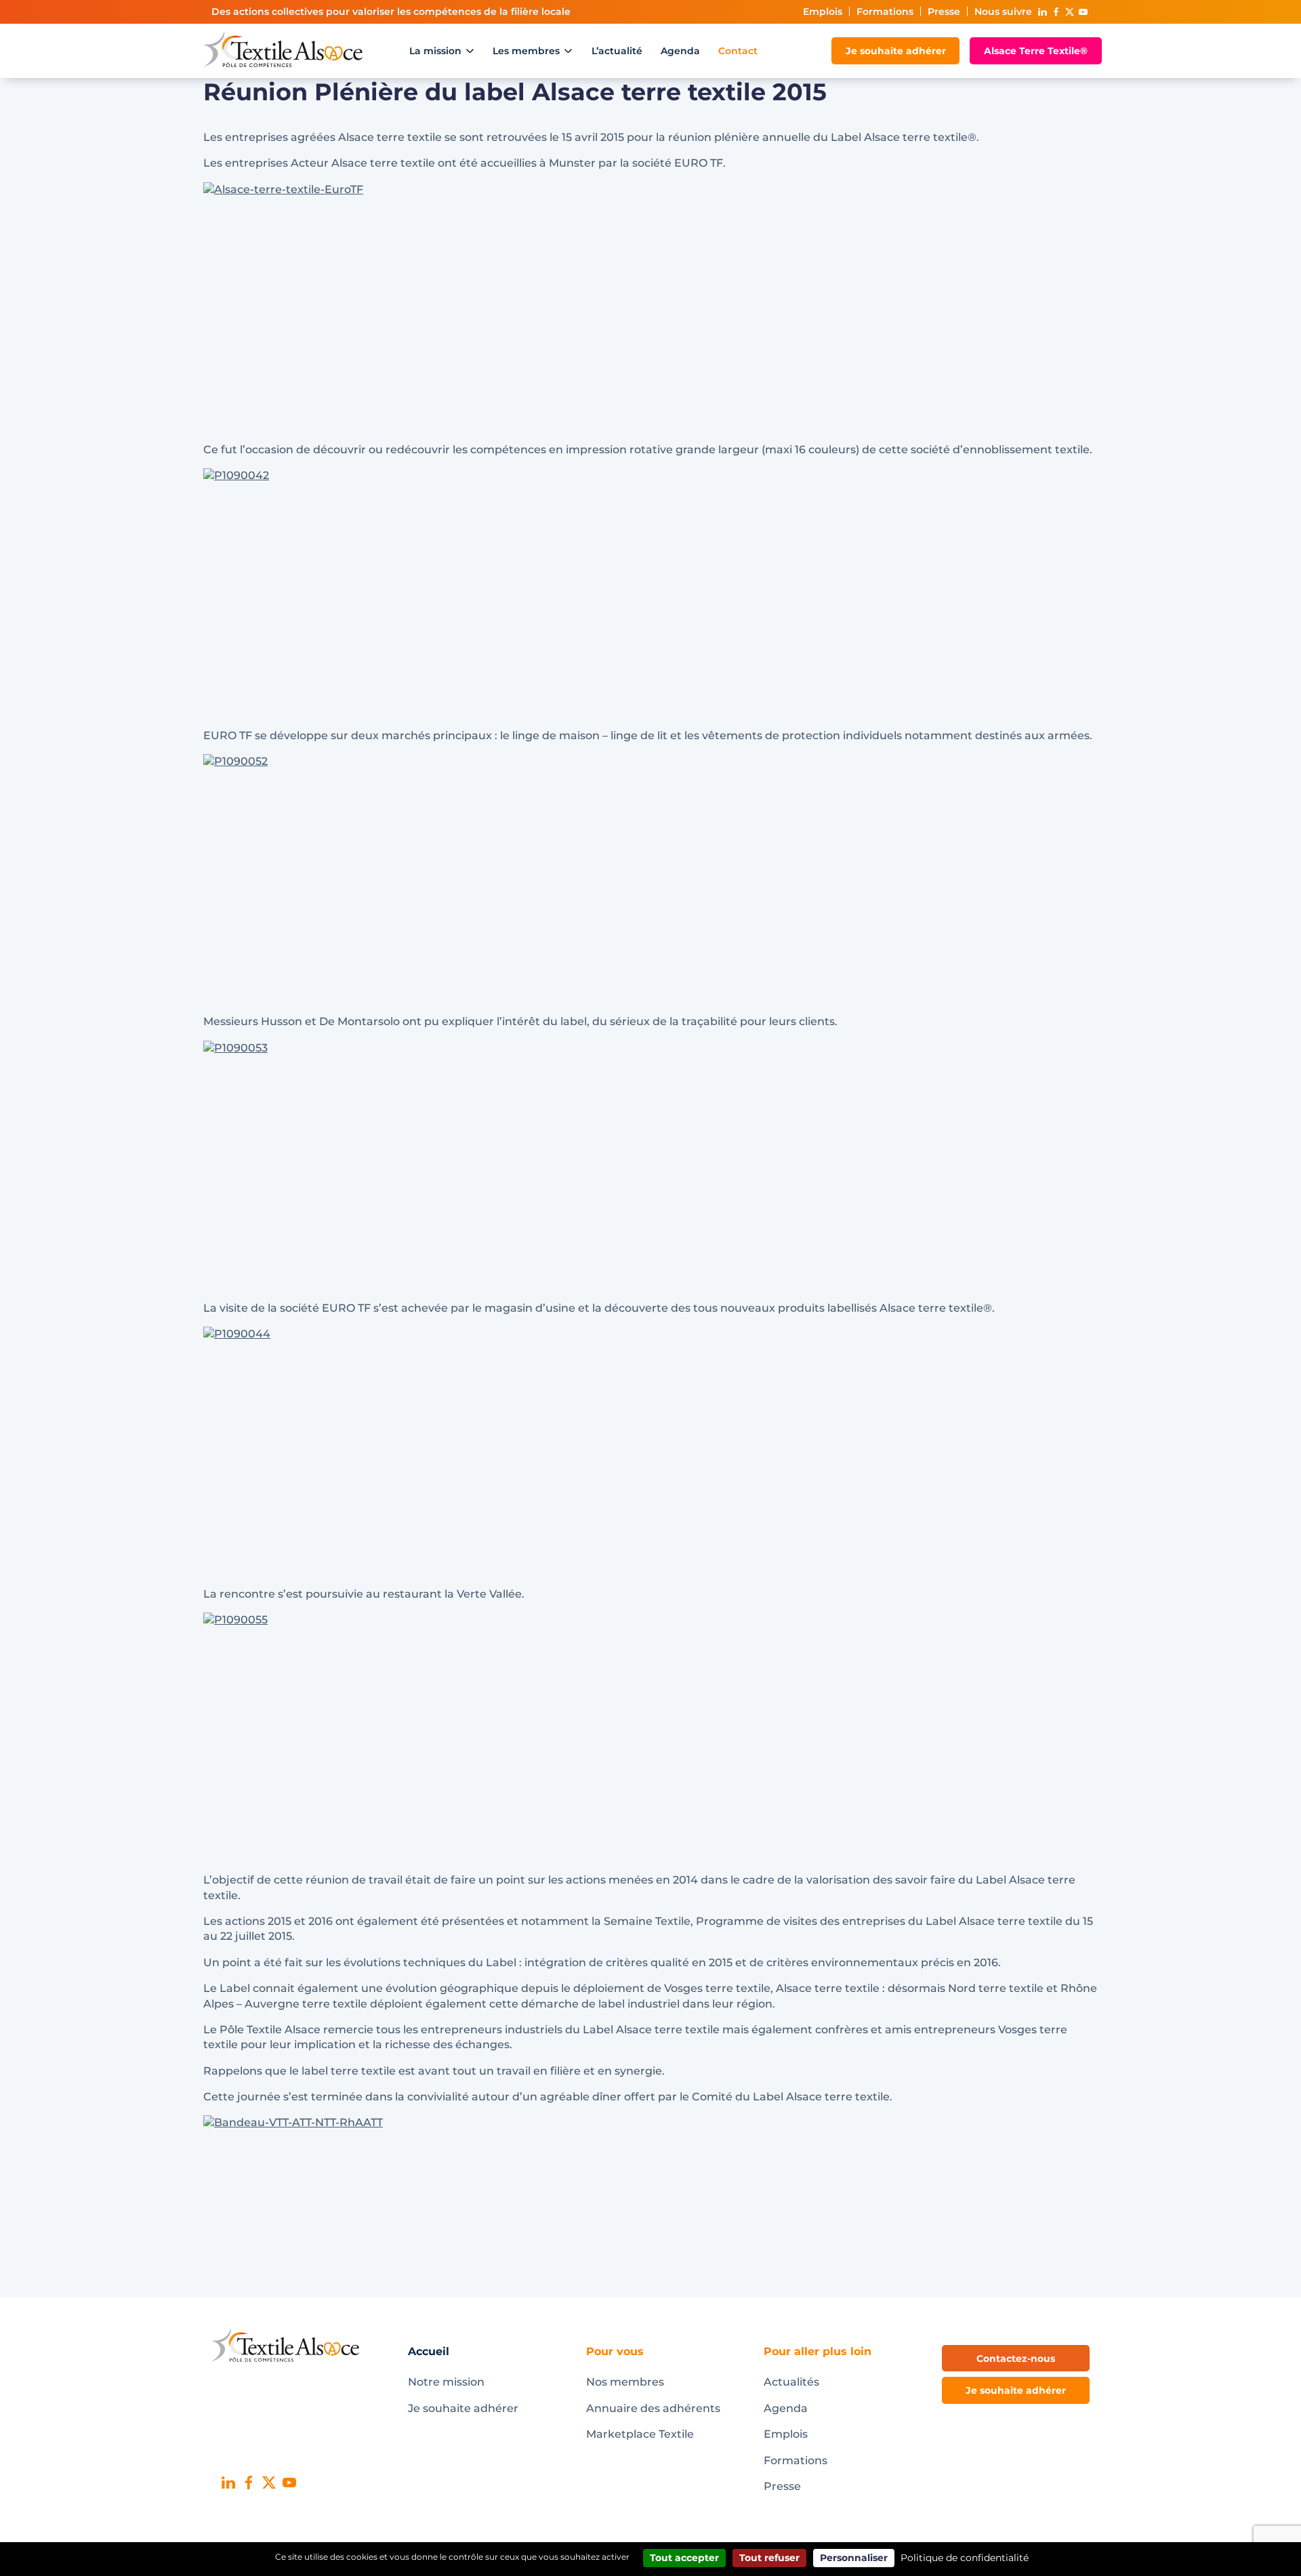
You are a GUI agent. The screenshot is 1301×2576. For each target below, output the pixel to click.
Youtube (1083, 12)
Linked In (1042, 12)
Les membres (526, 51)
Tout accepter (684, 2558)
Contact (738, 51)
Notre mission (446, 2382)
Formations (885, 12)
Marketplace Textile (640, 2434)
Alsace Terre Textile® (1036, 51)
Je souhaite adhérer (896, 51)
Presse (944, 12)
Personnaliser (854, 2558)
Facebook (1056, 12)
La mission (435, 51)
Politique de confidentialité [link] (965, 2558)
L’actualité (617, 51)
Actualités (791, 2382)
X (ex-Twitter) (1069, 12)
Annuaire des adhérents (653, 2408)
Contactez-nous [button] (1016, 2359)
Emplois (823, 12)
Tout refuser (769, 2558)
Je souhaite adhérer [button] (1016, 2390)
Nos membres (625, 2382)
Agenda (680, 51)
